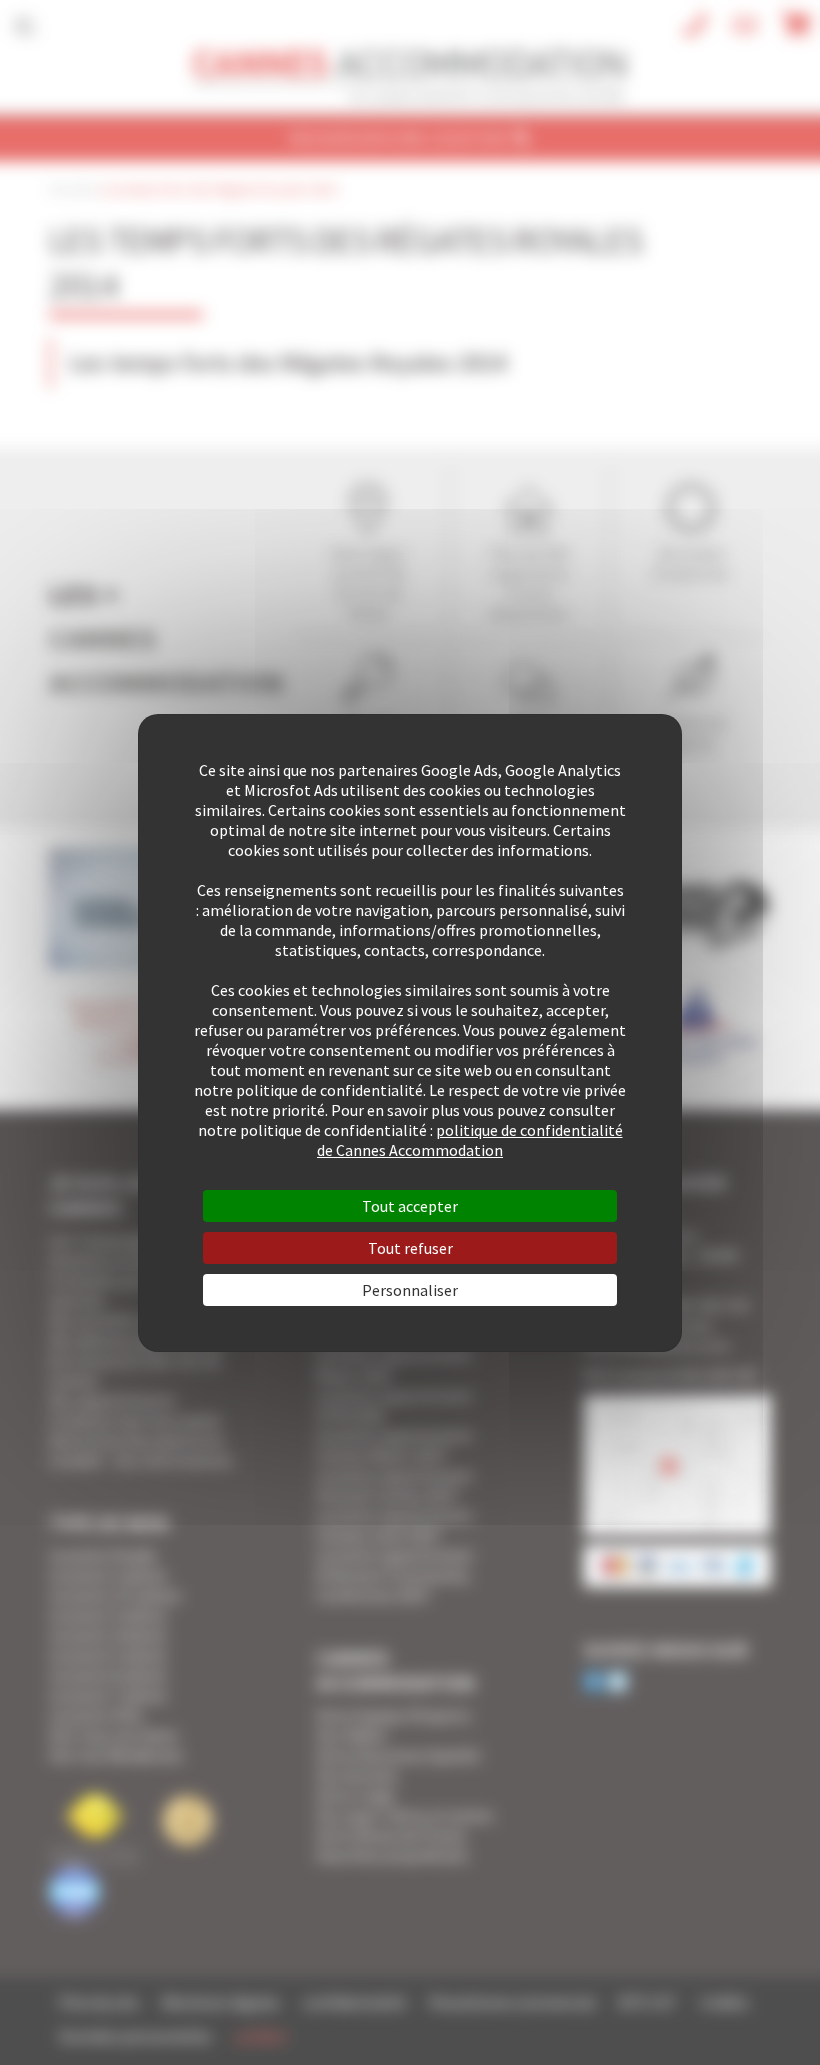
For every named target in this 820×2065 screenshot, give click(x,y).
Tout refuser (410, 1248)
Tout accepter (410, 1206)
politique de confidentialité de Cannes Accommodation (470, 1140)
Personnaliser (410, 1290)
